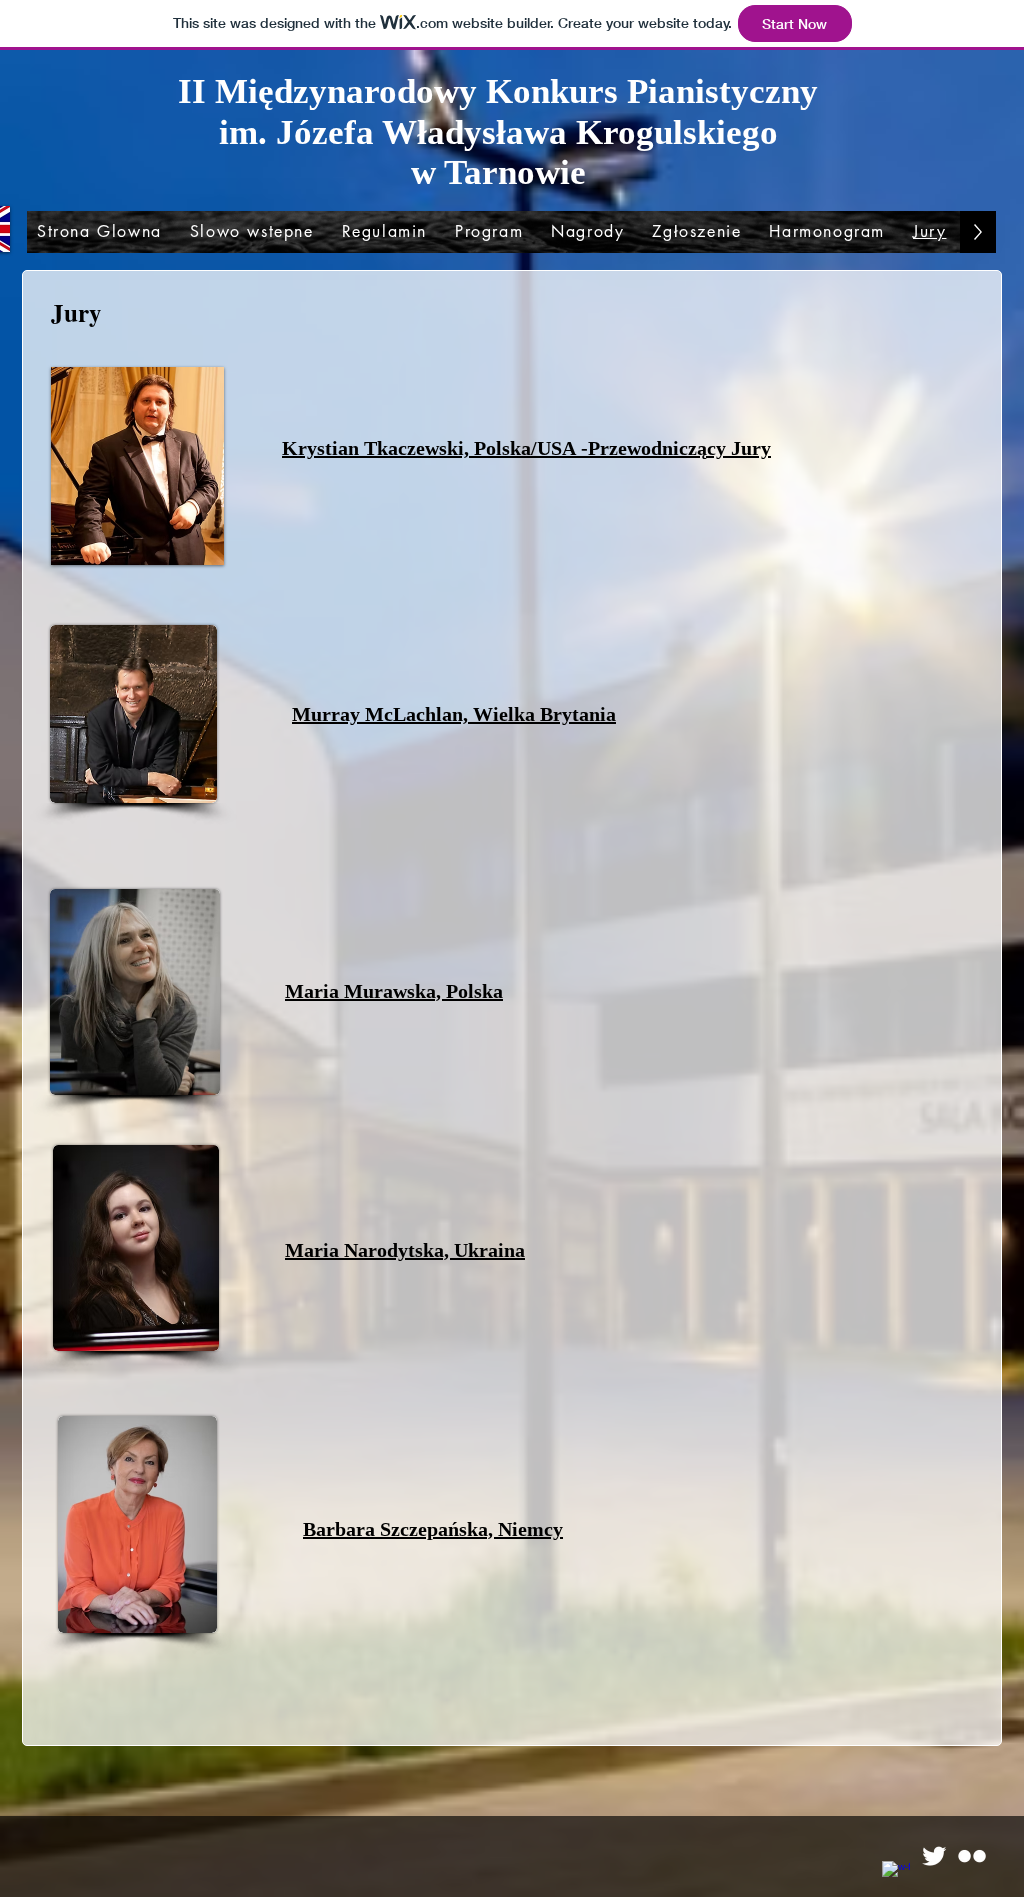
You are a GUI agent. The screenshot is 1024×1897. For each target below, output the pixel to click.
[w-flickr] (972, 1856)
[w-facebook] (896, 1875)
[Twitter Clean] (934, 1856)
